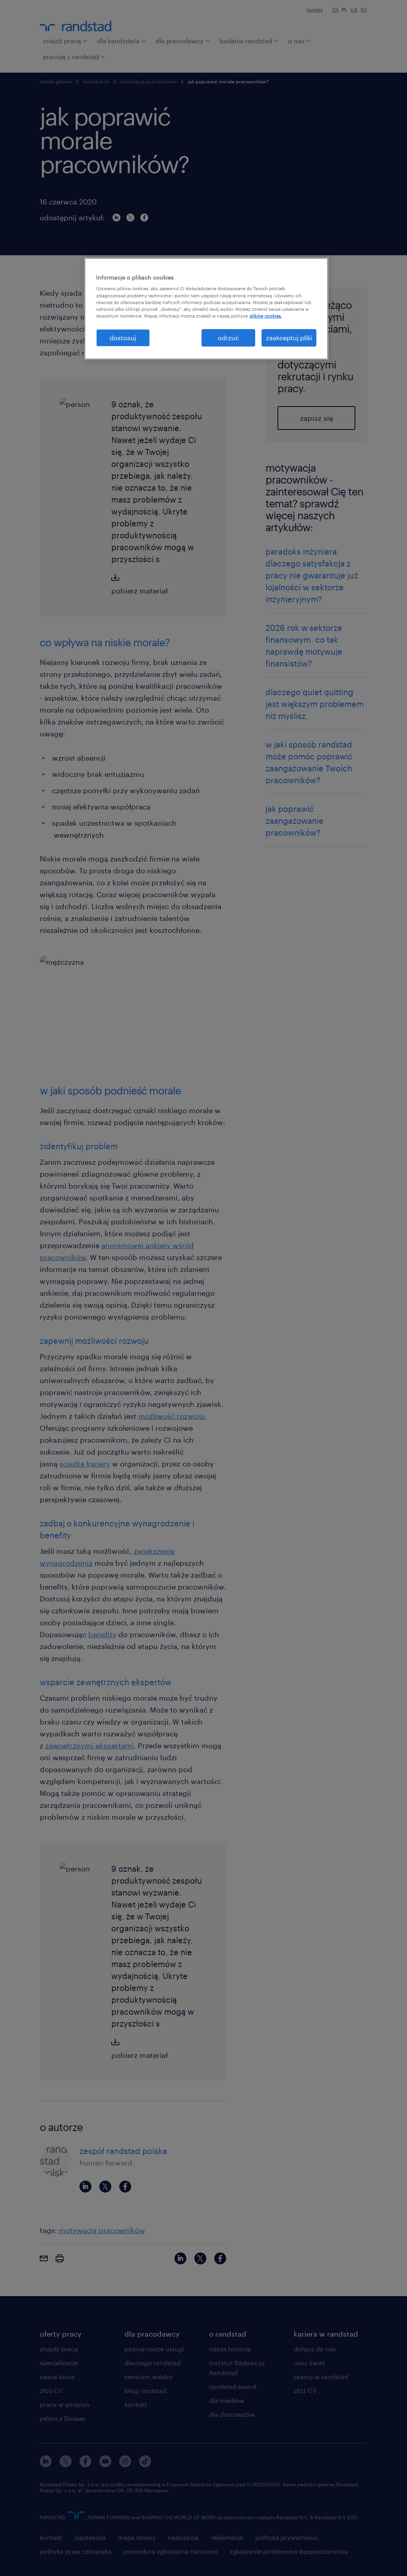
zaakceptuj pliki (289, 338)
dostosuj (123, 338)
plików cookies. (266, 316)
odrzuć (228, 338)
